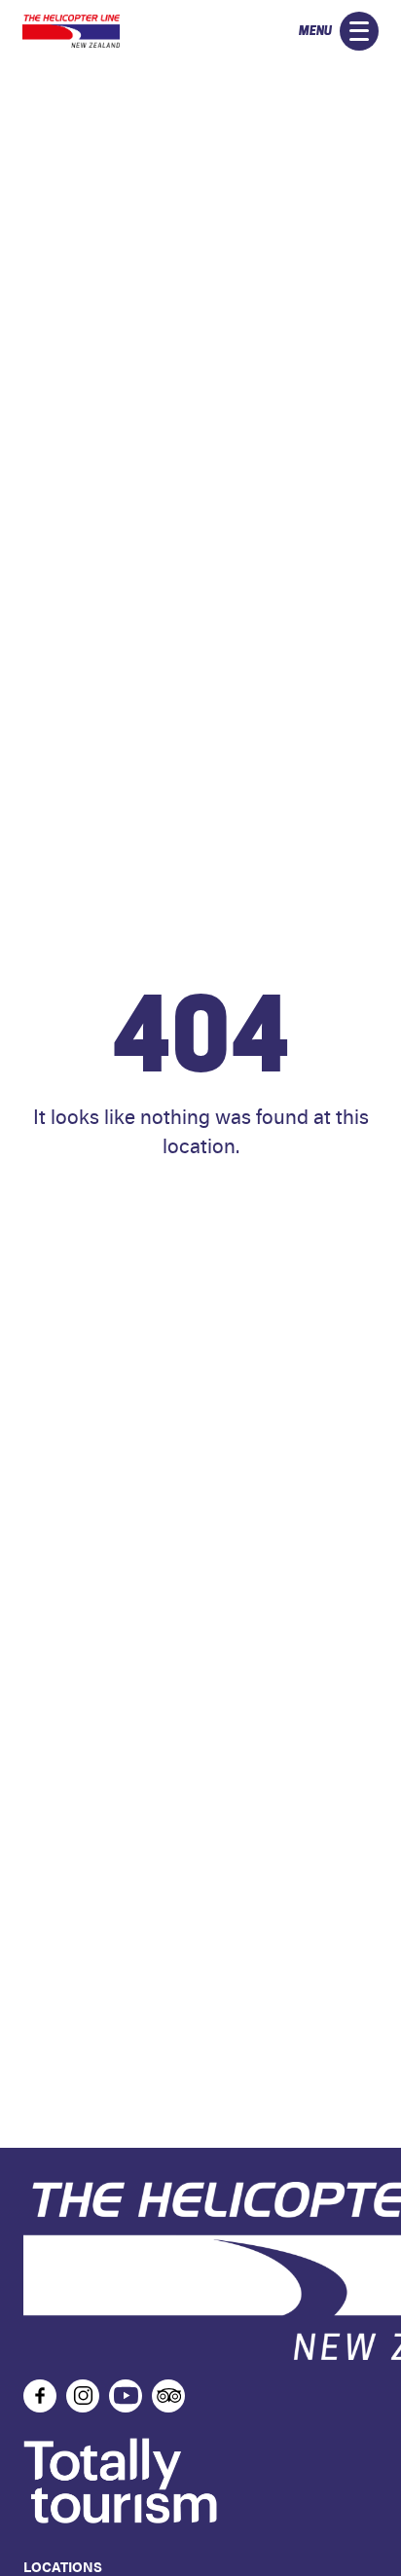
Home (200, 1203)
